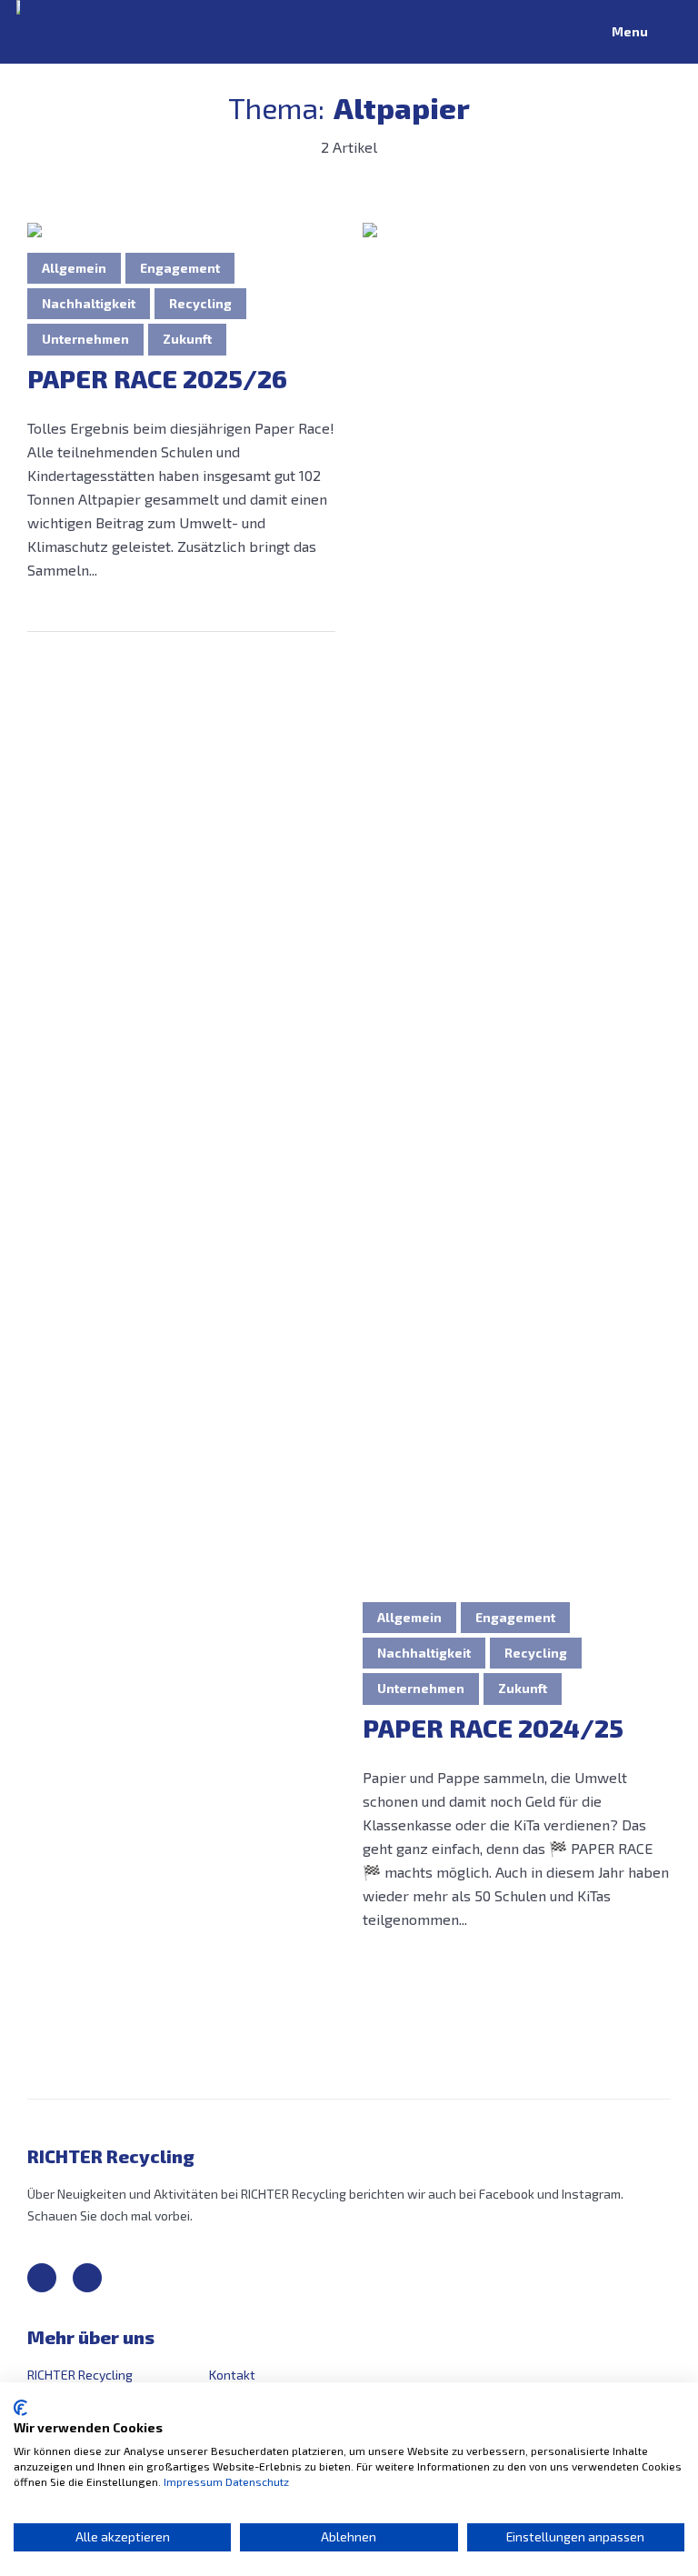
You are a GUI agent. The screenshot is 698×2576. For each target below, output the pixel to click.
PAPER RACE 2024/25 (493, 1728)
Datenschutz (257, 2481)
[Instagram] (87, 2278)
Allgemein (74, 268)
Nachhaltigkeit (89, 303)
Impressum (193, 2481)
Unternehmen (85, 339)
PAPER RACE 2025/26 (157, 379)
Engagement (180, 268)
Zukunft (187, 339)
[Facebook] (42, 2278)
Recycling (200, 303)
